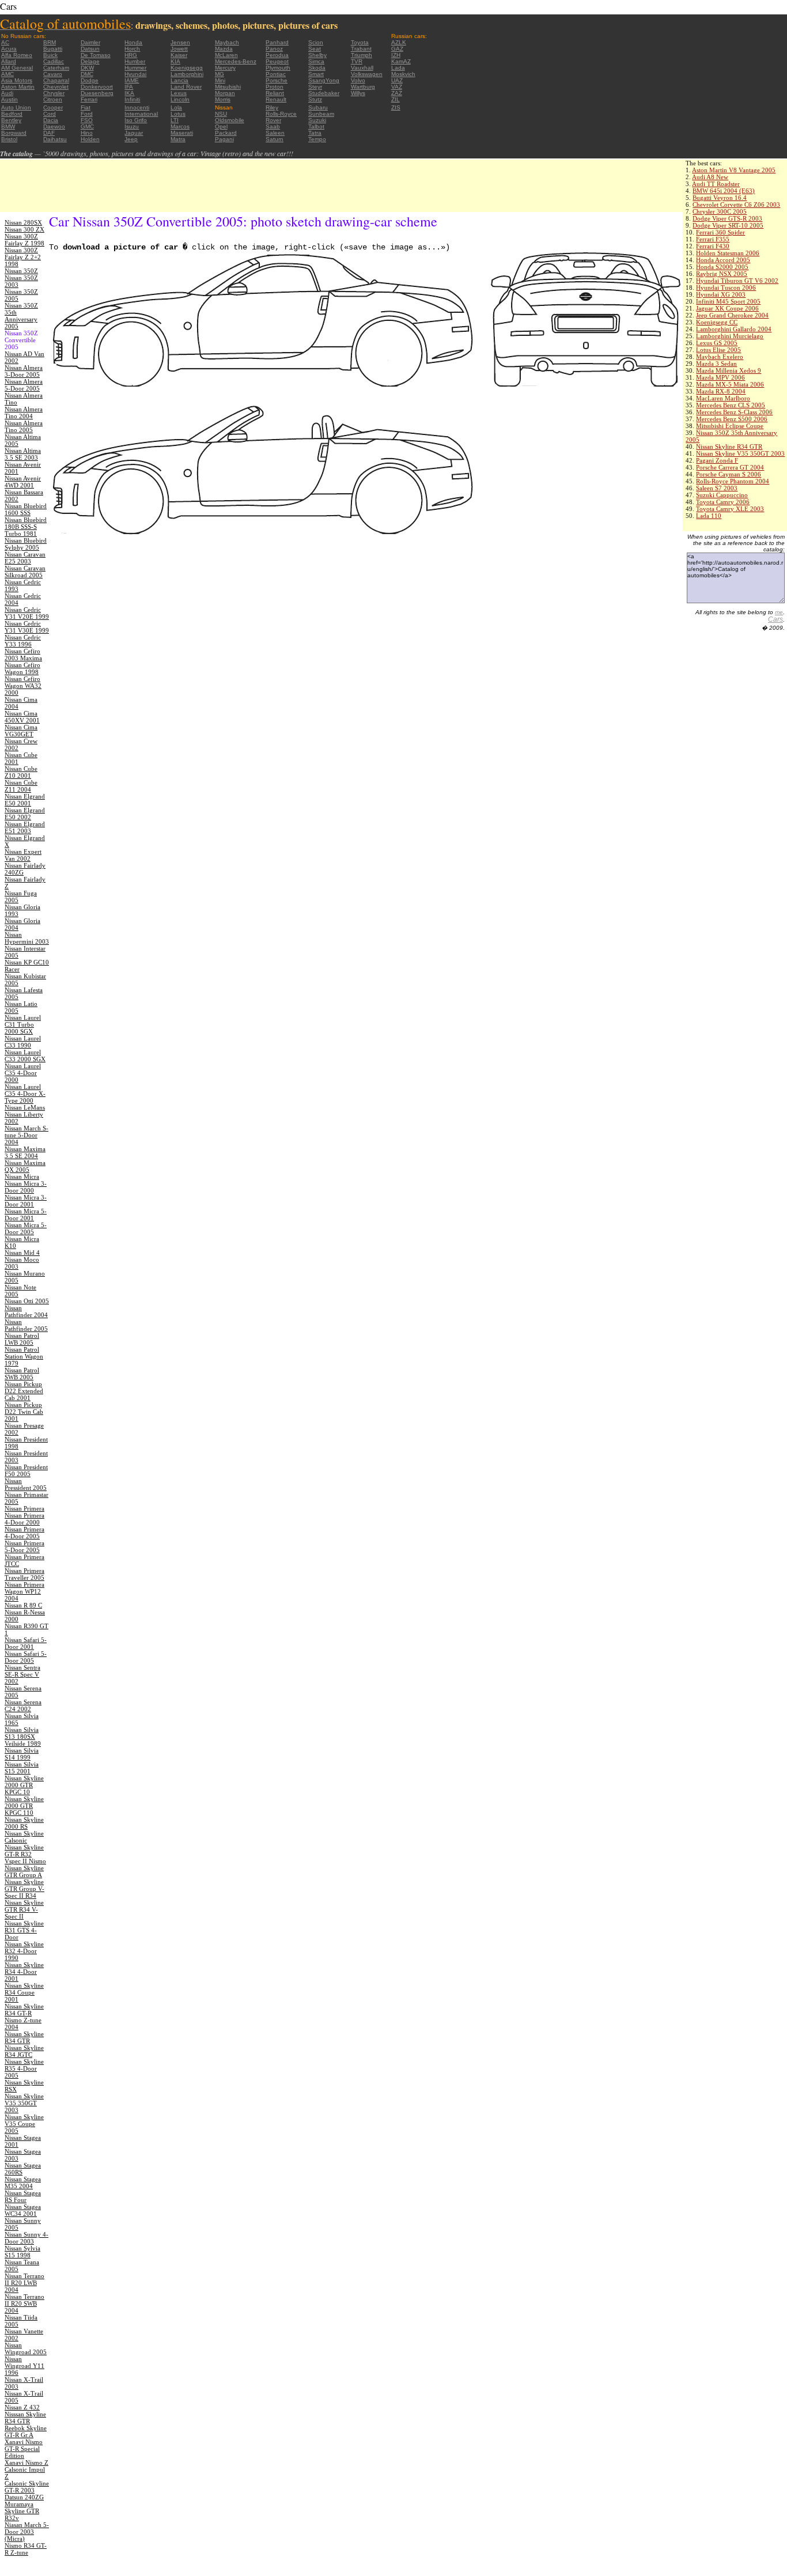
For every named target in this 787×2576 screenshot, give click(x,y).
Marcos (180, 126)
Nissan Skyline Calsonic (24, 1837)
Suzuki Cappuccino (722, 495)
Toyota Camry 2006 (723, 502)
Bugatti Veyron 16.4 (720, 198)
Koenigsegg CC (717, 322)
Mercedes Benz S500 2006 (732, 419)
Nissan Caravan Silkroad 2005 (25, 572)
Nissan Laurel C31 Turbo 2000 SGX (23, 1024)
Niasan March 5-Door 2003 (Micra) (27, 2532)
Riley (272, 107)
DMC (87, 74)
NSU (221, 114)
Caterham (56, 68)
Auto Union (16, 107)
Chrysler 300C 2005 (720, 211)
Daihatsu (55, 139)
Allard (9, 61)
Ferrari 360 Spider (720, 232)
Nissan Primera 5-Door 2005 (24, 1546)
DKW (87, 68)
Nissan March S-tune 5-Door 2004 (27, 1135)
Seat (315, 49)
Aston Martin (18, 87)
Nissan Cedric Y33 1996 (23, 641)
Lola (176, 107)
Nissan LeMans (25, 1107)
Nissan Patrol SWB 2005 (22, 1374)
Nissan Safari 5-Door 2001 (26, 1643)
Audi (7, 93)
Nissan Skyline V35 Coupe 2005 (24, 2124)
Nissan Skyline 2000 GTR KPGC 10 (24, 1785)
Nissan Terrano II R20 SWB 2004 (24, 2303)
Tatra (315, 133)
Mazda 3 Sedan (716, 364)
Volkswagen (367, 74)
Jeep (131, 139)
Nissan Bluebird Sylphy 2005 (26, 544)
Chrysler (54, 93)
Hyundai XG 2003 (721, 294)
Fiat (86, 107)
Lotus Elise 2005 (718, 350)
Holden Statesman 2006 (728, 253)
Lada (398, 68)
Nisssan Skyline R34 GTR (25, 2418)
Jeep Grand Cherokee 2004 (732, 315)
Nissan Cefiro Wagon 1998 (22, 668)
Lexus (179, 93)
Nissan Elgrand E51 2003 (25, 827)
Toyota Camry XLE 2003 (730, 509)
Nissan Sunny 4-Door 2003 (27, 2238)
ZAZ (397, 93)
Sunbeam (321, 114)
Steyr (315, 87)
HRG (131, 55)
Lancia (179, 80)
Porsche (277, 80)
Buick (50, 55)
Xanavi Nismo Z (27, 2462)
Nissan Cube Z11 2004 (21, 786)
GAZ (397, 49)
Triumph (362, 55)
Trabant (361, 49)
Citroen (53, 99)
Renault (276, 99)
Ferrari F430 (713, 246)
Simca (316, 61)
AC (5, 42)
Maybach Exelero (720, 357)
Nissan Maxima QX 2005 (25, 1166)
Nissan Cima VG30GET (21, 731)
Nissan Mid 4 (22, 1253)
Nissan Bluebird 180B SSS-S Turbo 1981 (26, 527)
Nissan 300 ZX (24, 229)
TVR (357, 61)
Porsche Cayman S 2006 (729, 474)
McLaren (226, 55)
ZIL (396, 99)
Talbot (316, 126)
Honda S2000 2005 (722, 267)
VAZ (397, 87)
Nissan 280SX (23, 222)
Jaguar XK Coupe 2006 (727, 308)
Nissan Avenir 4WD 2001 (23, 482)
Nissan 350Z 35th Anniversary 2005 (21, 316)
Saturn (275, 139)
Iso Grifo (136, 120)
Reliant (275, 93)
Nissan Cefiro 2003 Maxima (23, 655)
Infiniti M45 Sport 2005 (728, 301)
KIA (175, 61)
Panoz (274, 49)
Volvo (358, 80)
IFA (129, 87)
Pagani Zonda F (717, 460)
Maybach (227, 42)
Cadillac (54, 61)
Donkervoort (97, 87)
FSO (87, 120)
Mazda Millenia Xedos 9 (729, 370)
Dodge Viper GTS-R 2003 (727, 218)
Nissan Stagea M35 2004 (23, 2182)
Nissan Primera (24, 1508)
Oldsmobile (230, 120)
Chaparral (56, 80)
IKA (129, 93)
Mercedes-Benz (236, 61)
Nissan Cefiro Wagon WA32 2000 (23, 686)
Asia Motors (17, 80)
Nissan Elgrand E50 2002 (25, 814)
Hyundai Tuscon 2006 (726, 288)
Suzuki (317, 120)
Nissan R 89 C (23, 1605)
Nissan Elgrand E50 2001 (25, 800)
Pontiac (276, 74)
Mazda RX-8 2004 (721, 391)
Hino (87, 133)
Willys (358, 93)
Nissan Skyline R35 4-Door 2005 (24, 2068)
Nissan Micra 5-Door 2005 (26, 1228)
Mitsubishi (228, 87)
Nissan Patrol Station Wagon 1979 (24, 1356)
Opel (221, 126)
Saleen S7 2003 (717, 488)
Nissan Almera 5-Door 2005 (24, 385)
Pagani (224, 139)
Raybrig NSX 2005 (722, 274)
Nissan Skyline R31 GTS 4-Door (24, 1930)
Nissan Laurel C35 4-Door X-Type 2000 (25, 1094)
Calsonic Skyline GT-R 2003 (27, 2487)
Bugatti (53, 49)
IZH (396, 55)
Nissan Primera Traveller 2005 (24, 1574)
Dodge (90, 80)
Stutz (315, 99)
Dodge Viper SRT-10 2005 (728, 225)
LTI (175, 120)
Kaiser (179, 55)
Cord (50, 114)
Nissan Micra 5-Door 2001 (26, 1215)
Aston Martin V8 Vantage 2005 (734, 170)
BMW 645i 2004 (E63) (724, 191)
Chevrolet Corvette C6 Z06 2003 (736, 205)
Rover (273, 120)
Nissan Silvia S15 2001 (22, 1768)
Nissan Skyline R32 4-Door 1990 (24, 1951)
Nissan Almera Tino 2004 (24, 413)
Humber (135, 61)
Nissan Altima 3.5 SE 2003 (23, 454)
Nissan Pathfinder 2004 (26, 1311)
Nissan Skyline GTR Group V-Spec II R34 (24, 1889)
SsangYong (324, 80)
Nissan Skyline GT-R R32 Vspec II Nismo (25, 1854)
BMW (8, 126)
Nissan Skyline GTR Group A (24, 1871)
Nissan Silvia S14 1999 (22, 1754)
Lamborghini (187, 74)
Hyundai (135, 74)
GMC (87, 126)
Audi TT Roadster (716, 184)
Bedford (12, 114)
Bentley (11, 120)
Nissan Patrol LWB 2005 (22, 1339)
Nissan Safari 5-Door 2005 (26, 1657)
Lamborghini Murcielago (730, 336)
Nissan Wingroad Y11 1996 (24, 2366)
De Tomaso (96, 55)
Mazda (224, 49)
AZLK (399, 42)
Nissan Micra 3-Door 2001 (26, 1201)
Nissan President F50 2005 (26, 1470)
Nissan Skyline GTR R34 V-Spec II (24, 1909)
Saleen (275, 133)
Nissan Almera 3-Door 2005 (24, 371)
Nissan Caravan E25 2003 (25, 558)
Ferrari (89, 99)
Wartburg (363, 87)
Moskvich (403, 74)
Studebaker (324, 93)
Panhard (277, 42)
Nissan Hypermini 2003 (27, 938)
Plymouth (278, 68)
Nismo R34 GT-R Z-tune (26, 2549)
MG (220, 74)
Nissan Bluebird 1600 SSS (26, 509)
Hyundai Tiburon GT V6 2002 (737, 281)
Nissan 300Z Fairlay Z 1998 (24, 240)
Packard (226, 133)
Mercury (225, 68)
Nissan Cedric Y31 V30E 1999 (27, 627)
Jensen (180, 42)
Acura (9, 49)
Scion (316, 42)
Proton (275, 87)
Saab (273, 126)
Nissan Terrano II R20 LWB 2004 (24, 2283)
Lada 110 (709, 516)
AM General (17, 68)
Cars (775, 619)
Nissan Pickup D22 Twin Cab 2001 (24, 1412)
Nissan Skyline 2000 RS (24, 1823)
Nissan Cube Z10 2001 (21, 772)
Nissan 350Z (21, 271)
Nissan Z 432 (22, 2407)
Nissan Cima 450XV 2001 (22, 717)
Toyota (360, 42)
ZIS (396, 107)
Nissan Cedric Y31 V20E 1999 (27, 613)
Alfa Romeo (17, 55)
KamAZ (401, 61)
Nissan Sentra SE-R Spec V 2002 (22, 1674)
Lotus (178, 114)
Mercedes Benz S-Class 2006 (734, 412)
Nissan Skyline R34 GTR (729, 447)
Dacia (51, 120)
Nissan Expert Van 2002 (23, 855)
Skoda (317, 68)
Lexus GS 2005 (717, 343)
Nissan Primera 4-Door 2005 (24, 1533)
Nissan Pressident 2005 (26, 1484)
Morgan (225, 93)
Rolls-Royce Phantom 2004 (733, 481)
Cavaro (53, 74)
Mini (220, 80)
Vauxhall (362, 68)
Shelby (317, 55)
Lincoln (180, 99)
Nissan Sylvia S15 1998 (22, 2252)
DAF (49, 133)
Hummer (135, 68)
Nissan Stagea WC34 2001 (23, 2210)
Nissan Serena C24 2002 (23, 1705)
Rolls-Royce (281, 114)
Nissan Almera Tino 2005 (24, 426)
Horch (132, 49)
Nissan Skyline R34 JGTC (24, 2051)
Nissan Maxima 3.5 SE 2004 (25, 1152)
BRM (50, 42)
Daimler (90, 42)
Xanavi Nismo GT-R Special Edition (24, 2449)
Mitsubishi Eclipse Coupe (730, 426)
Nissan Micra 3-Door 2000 (26, 1187)
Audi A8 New (710, 177)
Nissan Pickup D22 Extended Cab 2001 (24, 1391)
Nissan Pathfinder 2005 (26, 1325)
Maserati (182, 133)
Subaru (318, 107)
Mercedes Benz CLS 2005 (731, 405)
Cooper (53, 107)
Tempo (317, 139)
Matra (178, 139)
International (141, 114)
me (779, 612)
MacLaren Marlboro (723, 398)
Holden (90, 139)
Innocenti (137, 107)
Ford (87, 114)
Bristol (9, 139)
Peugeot (277, 61)
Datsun (90, 49)
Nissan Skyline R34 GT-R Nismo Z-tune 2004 (24, 2017)
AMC (7, 74)
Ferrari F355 (713, 239)
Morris (223, 99)
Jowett (179, 49)
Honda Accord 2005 (723, 260)
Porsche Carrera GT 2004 (730, 467)
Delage (90, 61)
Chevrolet (56, 87)
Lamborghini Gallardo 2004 (734, 329)
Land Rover (186, 87)
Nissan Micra (22, 1177)
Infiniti (132, 99)
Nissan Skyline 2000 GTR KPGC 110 (24, 1806)
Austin (10, 99)
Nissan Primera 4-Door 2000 (24, 1519)
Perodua (277, 55)
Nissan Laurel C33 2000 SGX (25, 1056)
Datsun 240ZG (24, 2497)
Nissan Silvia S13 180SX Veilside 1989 (23, 1737)
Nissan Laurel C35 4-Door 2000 (23, 1073)
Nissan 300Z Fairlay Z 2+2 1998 (23, 257)
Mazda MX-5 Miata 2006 (730, 384)
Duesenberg (97, 93)
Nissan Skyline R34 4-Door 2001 (24, 1972)
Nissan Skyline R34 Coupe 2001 (24, 1992)
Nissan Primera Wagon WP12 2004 (24, 1591)
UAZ (397, 80)
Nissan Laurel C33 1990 (23, 1042)
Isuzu (132, 126)
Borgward (14, 133)
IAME (132, 80)
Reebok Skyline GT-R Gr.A (26, 2431)
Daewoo (54, 126)
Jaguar (134, 133)
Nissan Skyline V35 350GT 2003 (740, 453)
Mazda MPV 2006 (720, 377)
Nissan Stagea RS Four (23, 2196)
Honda (133, 42)
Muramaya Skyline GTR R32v (22, 2511)
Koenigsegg (187, 68)
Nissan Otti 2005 (27, 1301)
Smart (316, 74)
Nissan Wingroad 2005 (26, 2348)
